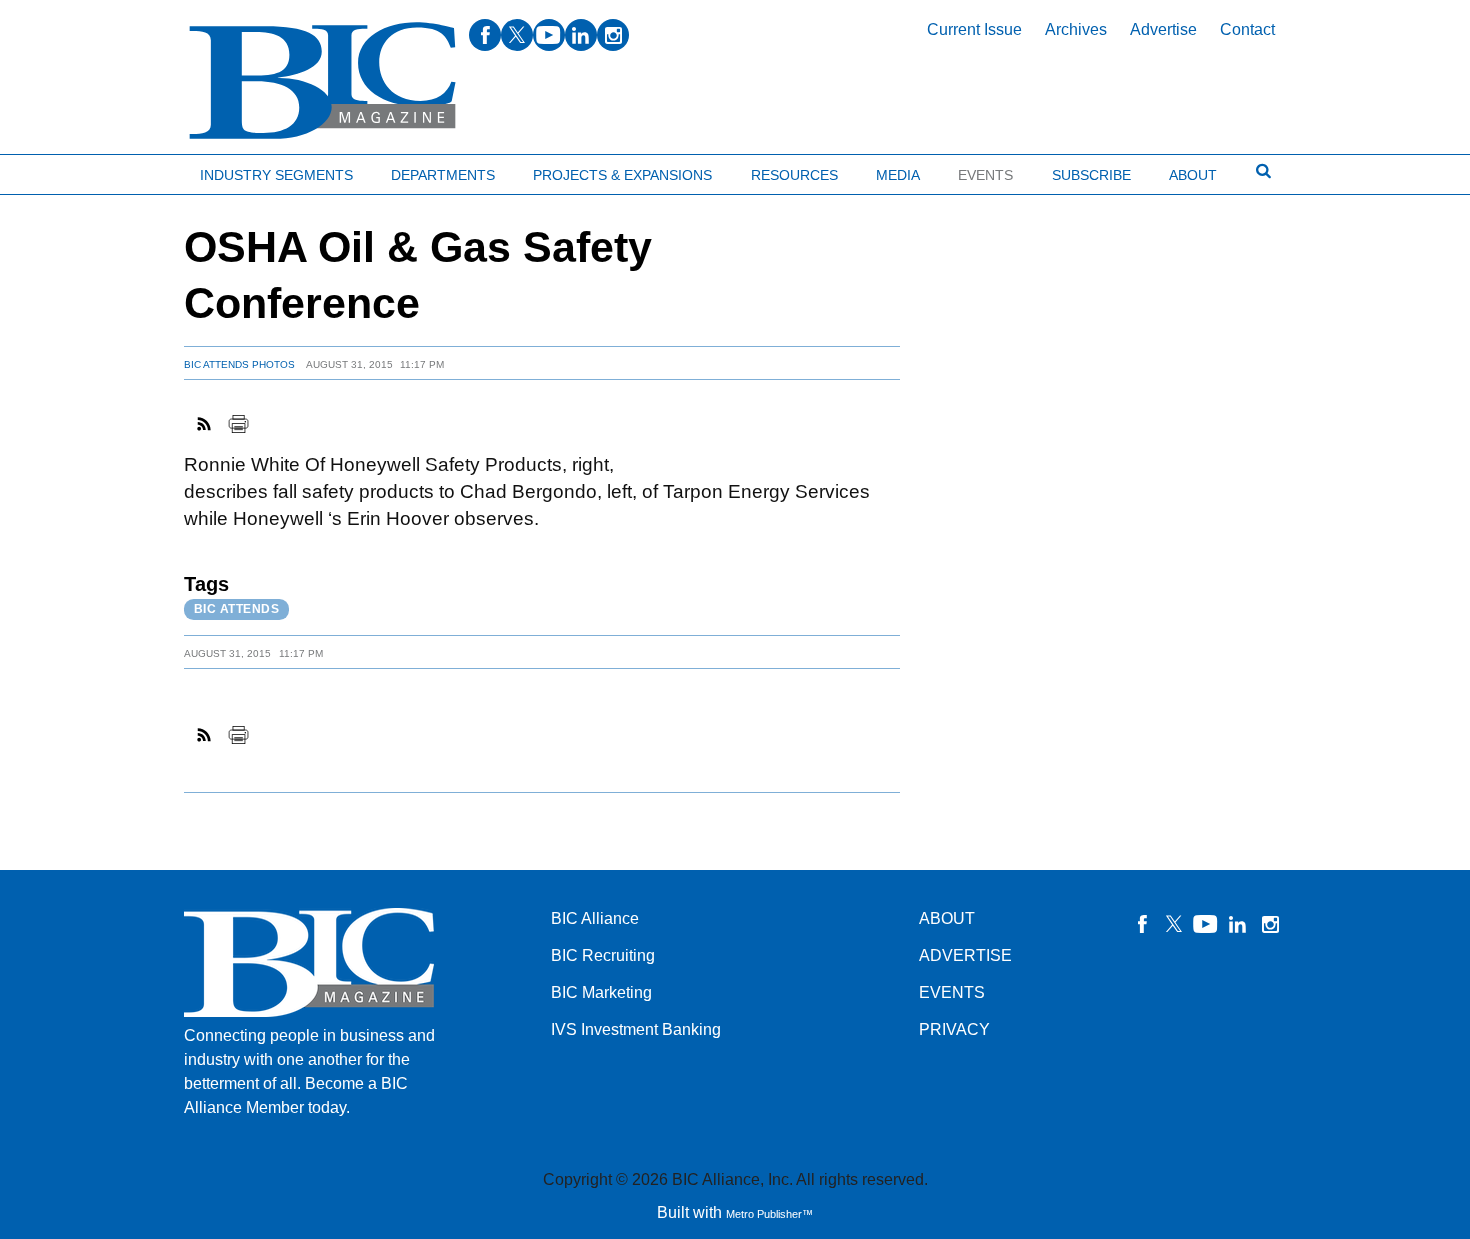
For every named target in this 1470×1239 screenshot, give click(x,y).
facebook (485, 35)
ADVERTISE (965, 955)
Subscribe (1091, 175)
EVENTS (952, 992)
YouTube (1206, 924)
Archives (1076, 29)
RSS (205, 424)
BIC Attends (237, 609)
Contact (1247, 29)
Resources (794, 175)
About (1193, 175)
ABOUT (947, 918)
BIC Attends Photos (239, 364)
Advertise (1163, 29)
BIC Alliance (595, 918)
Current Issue (974, 29)
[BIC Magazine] (322, 81)
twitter (517, 35)
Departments (443, 175)
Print (238, 424)
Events (985, 175)
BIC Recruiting (603, 955)
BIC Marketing (601, 992)
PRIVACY (954, 1029)
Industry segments (276, 175)
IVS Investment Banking (636, 1029)
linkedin (581, 35)
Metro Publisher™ (769, 1214)
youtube (549, 35)
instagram (613, 35)
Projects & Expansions (622, 175)
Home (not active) (60, 170)
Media (898, 175)
